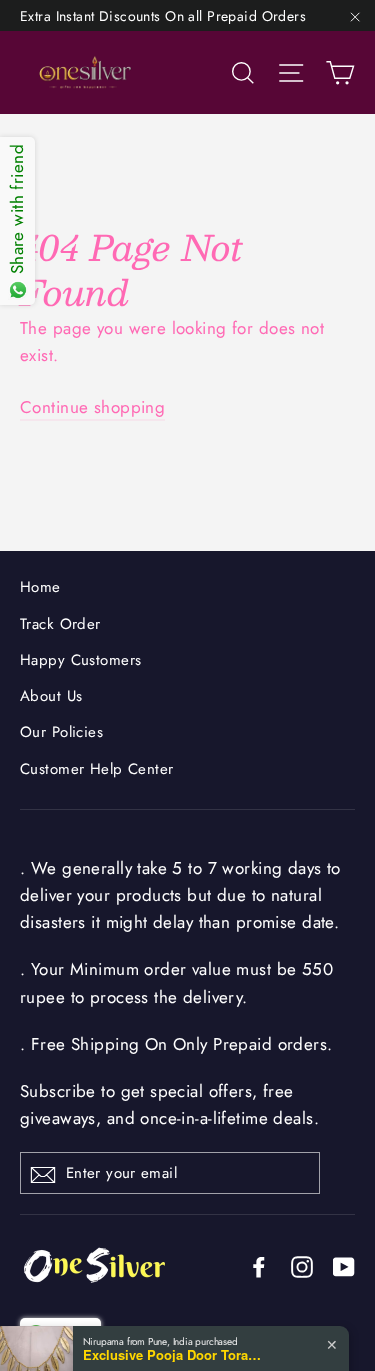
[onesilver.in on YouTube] (344, 1265)
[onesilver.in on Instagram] (302, 1265)
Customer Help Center (97, 769)
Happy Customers (80, 660)
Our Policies (61, 732)
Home (40, 587)
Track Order (60, 624)
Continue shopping (92, 407)
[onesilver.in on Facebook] (259, 1265)
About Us (51, 696)
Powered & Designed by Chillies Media (200, 1342)
